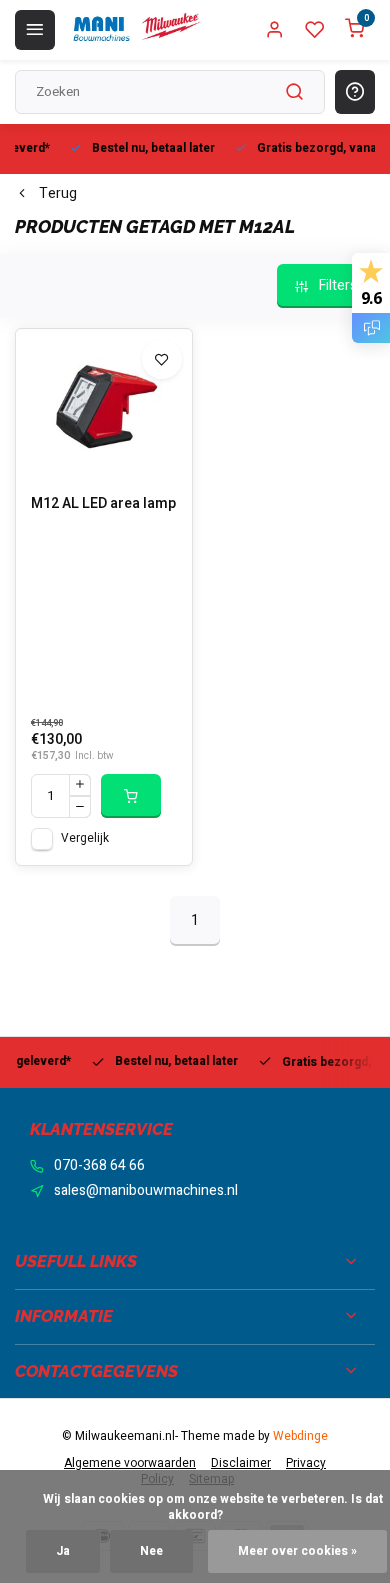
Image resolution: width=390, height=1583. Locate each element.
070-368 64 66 (99, 1166)
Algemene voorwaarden (130, 1463)
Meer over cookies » (297, 1551)
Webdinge (300, 1436)
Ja (63, 1551)
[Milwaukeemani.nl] (136, 30)
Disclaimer (241, 1463)
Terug (58, 194)
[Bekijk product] (131, 796)
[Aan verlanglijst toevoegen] (162, 359)
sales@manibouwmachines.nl (146, 1191)
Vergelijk (85, 838)
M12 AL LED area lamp (103, 504)
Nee (151, 1551)
